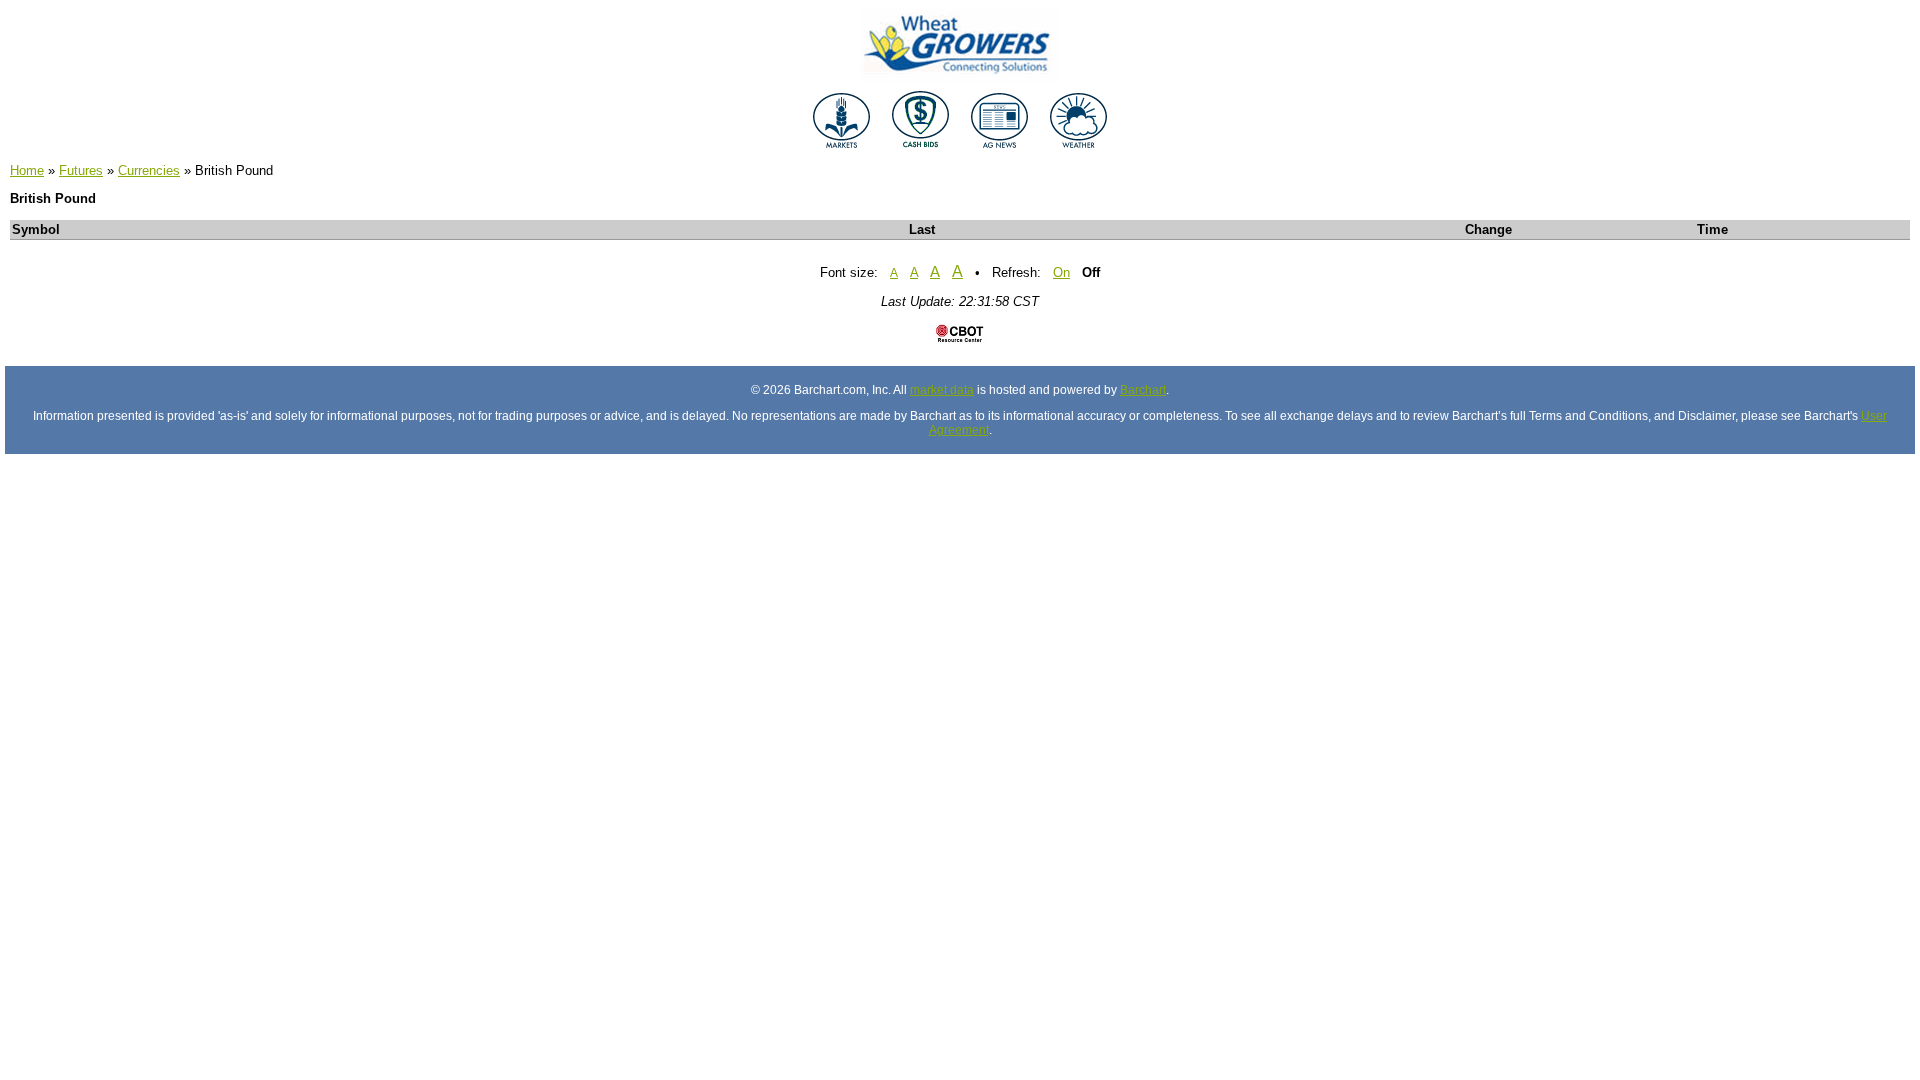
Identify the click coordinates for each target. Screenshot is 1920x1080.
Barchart (1143, 390)
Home (27, 170)
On (1061, 272)
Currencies (149, 170)
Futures (81, 170)
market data (942, 390)
